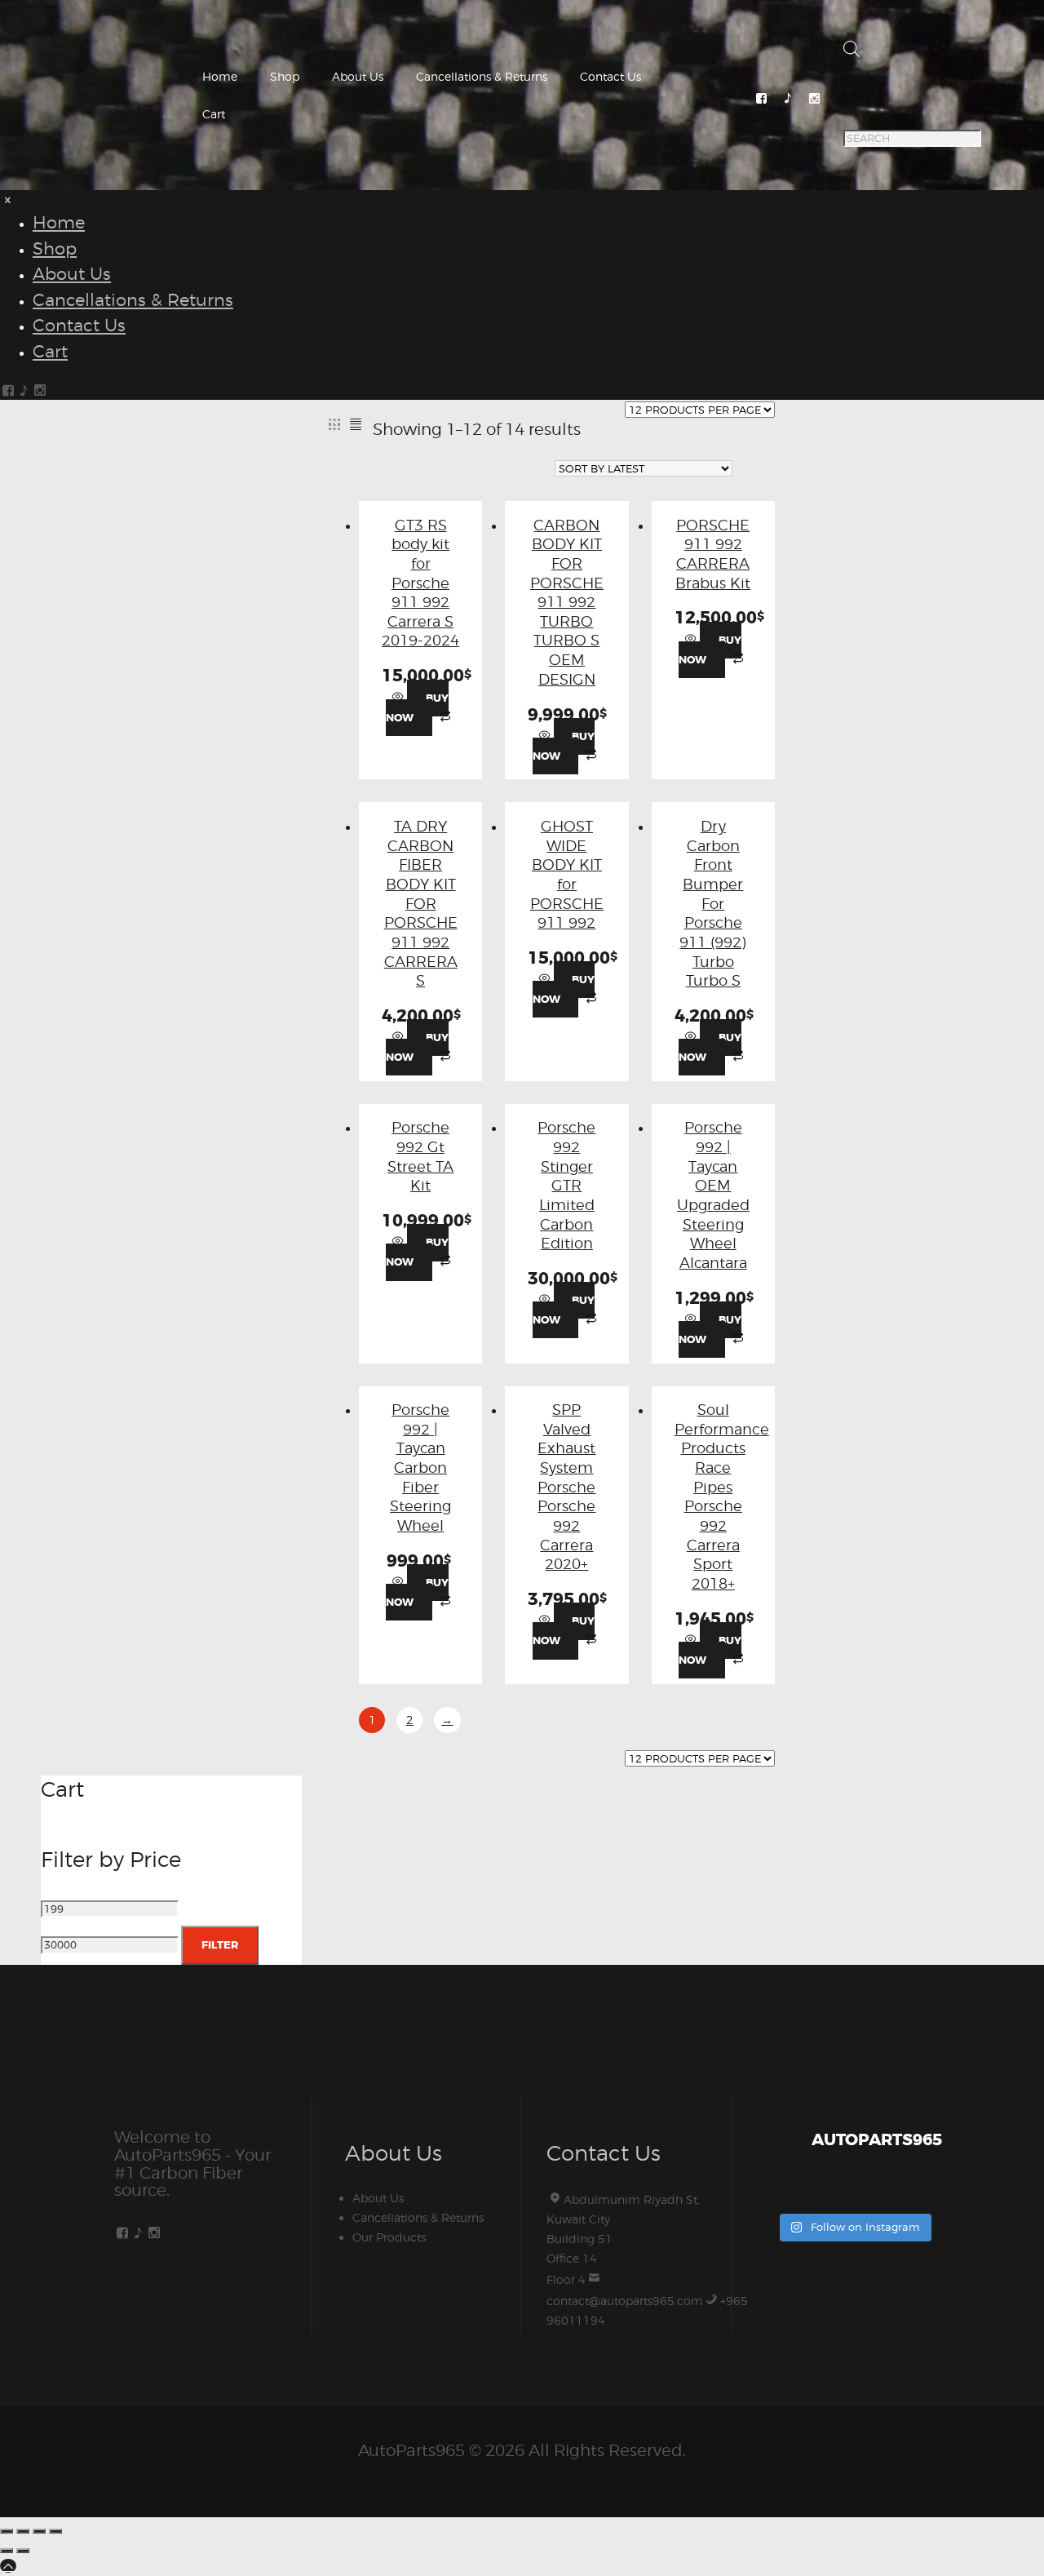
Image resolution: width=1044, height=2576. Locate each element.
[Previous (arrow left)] (7, 2551)
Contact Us (610, 76)
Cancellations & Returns (482, 76)
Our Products (389, 2237)
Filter (220, 1945)
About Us (358, 76)
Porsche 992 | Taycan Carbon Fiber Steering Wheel (420, 1467)
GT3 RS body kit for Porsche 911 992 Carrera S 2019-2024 (420, 583)
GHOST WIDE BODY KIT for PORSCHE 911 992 (567, 874)
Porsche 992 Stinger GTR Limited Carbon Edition (566, 1185)
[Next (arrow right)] (23, 2551)
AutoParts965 (411, 2450)
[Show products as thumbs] (334, 424)
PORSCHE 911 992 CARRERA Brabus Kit (713, 554)
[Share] (39, 2531)
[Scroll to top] (8, 2566)
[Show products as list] (356, 424)
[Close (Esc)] (55, 2531)
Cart (214, 114)
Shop (285, 76)
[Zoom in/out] (7, 2531)
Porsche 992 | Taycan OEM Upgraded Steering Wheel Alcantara (713, 1195)
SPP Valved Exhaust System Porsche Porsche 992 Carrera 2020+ (566, 1486)
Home (220, 76)
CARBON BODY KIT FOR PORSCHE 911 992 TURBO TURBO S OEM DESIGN (567, 602)
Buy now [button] (417, 708)
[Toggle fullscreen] (23, 2531)
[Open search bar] (852, 53)
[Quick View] (400, 697)
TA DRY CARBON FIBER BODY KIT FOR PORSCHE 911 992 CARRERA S (421, 903)
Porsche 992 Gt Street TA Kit (420, 1156)
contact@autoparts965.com (625, 2301)
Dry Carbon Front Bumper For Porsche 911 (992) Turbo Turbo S (713, 903)
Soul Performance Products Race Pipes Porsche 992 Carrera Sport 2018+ (722, 1496)
